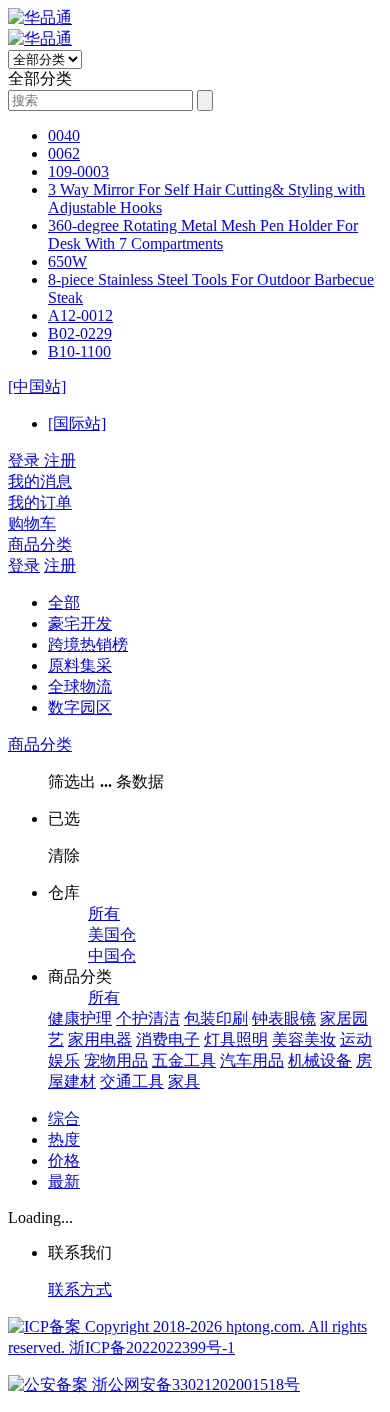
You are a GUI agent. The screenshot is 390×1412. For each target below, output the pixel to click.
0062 (64, 153)
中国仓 (112, 955)
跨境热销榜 (88, 644)
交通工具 (132, 1081)
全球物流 (80, 686)
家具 (184, 1081)
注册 (60, 565)
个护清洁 (148, 1018)
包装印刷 (216, 1018)
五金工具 (184, 1060)
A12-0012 (80, 315)
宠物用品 (116, 1060)
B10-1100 (79, 351)
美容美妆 (304, 1039)
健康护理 (80, 1018)
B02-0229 (80, 333)
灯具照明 (236, 1039)
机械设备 (320, 1060)
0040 (64, 135)
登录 (24, 565)
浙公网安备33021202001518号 (194, 1384)
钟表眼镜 (284, 1018)
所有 (104, 913)
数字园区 (80, 707)
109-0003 (78, 171)
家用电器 (100, 1039)
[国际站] (77, 423)
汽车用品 (252, 1060)
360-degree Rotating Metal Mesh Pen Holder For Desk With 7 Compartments (203, 234)
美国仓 (112, 934)
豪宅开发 (80, 623)
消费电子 (168, 1039)
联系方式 (80, 1289)
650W (67, 261)
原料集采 (80, 665)
